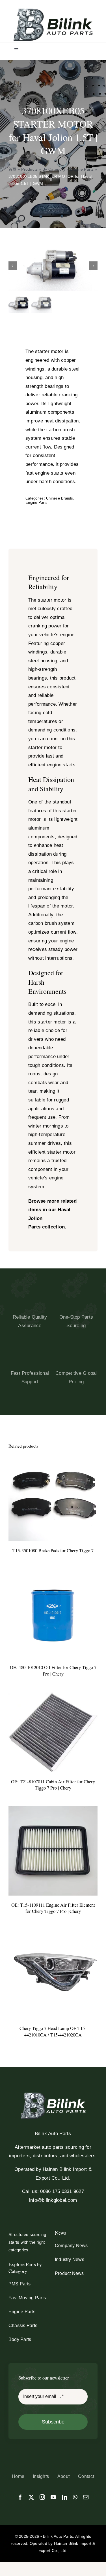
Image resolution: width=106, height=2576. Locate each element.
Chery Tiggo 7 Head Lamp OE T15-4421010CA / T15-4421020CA (53, 2032)
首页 (13, 169)
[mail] (86, 2497)
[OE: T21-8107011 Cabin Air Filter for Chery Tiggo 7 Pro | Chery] (53, 1696)
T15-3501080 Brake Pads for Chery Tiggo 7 (53, 1551)
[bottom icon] (53, 2095)
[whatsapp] (75, 2497)
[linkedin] (65, 2497)
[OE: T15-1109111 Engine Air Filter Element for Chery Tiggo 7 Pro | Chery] (53, 1810)
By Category (54, 169)
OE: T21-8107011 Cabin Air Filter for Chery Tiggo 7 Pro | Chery (53, 1785)
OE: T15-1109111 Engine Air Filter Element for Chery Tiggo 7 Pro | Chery (53, 1908)
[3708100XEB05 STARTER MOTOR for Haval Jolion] (53, 266)
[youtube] (53, 2497)
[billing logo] (53, 11)
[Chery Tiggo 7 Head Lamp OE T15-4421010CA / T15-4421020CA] (53, 1934)
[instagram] (42, 2497)
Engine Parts (82, 169)
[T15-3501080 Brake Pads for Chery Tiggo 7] (53, 1456)
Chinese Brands (60, 498)
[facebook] (20, 2497)
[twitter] (31, 2497)
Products (29, 169)
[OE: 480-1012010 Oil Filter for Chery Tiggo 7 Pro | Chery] (53, 1573)
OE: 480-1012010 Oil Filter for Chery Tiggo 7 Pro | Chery (53, 1671)
